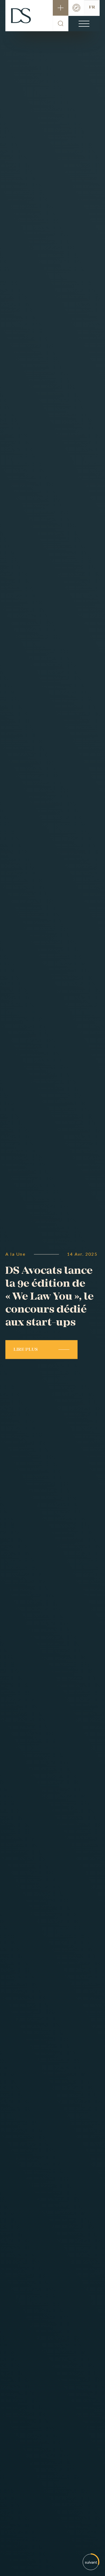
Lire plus (26, 1350)
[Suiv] (91, 2562)
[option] (52, 1288)
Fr (92, 7)
